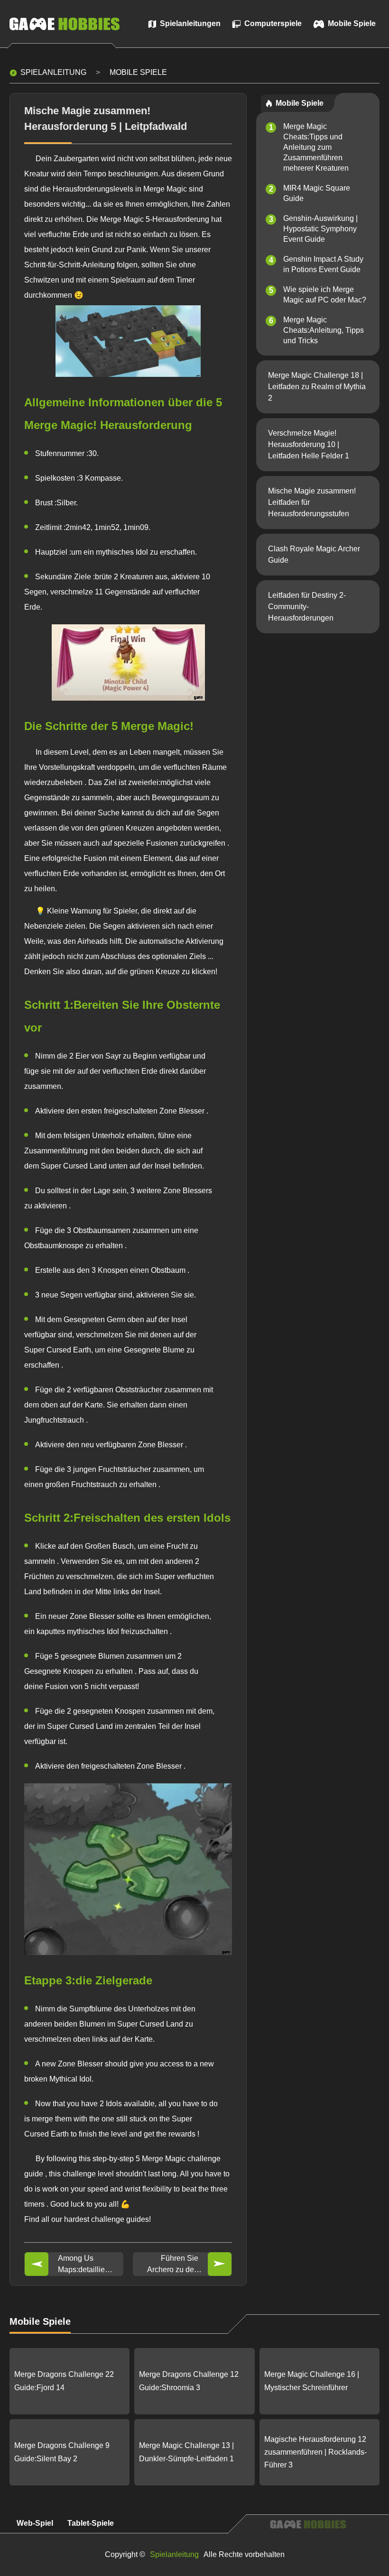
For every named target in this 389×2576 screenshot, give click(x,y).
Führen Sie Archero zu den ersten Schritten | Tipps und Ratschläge (172, 2265)
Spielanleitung (53, 72)
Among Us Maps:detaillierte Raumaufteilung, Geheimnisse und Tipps (86, 2265)
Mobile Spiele (138, 72)
